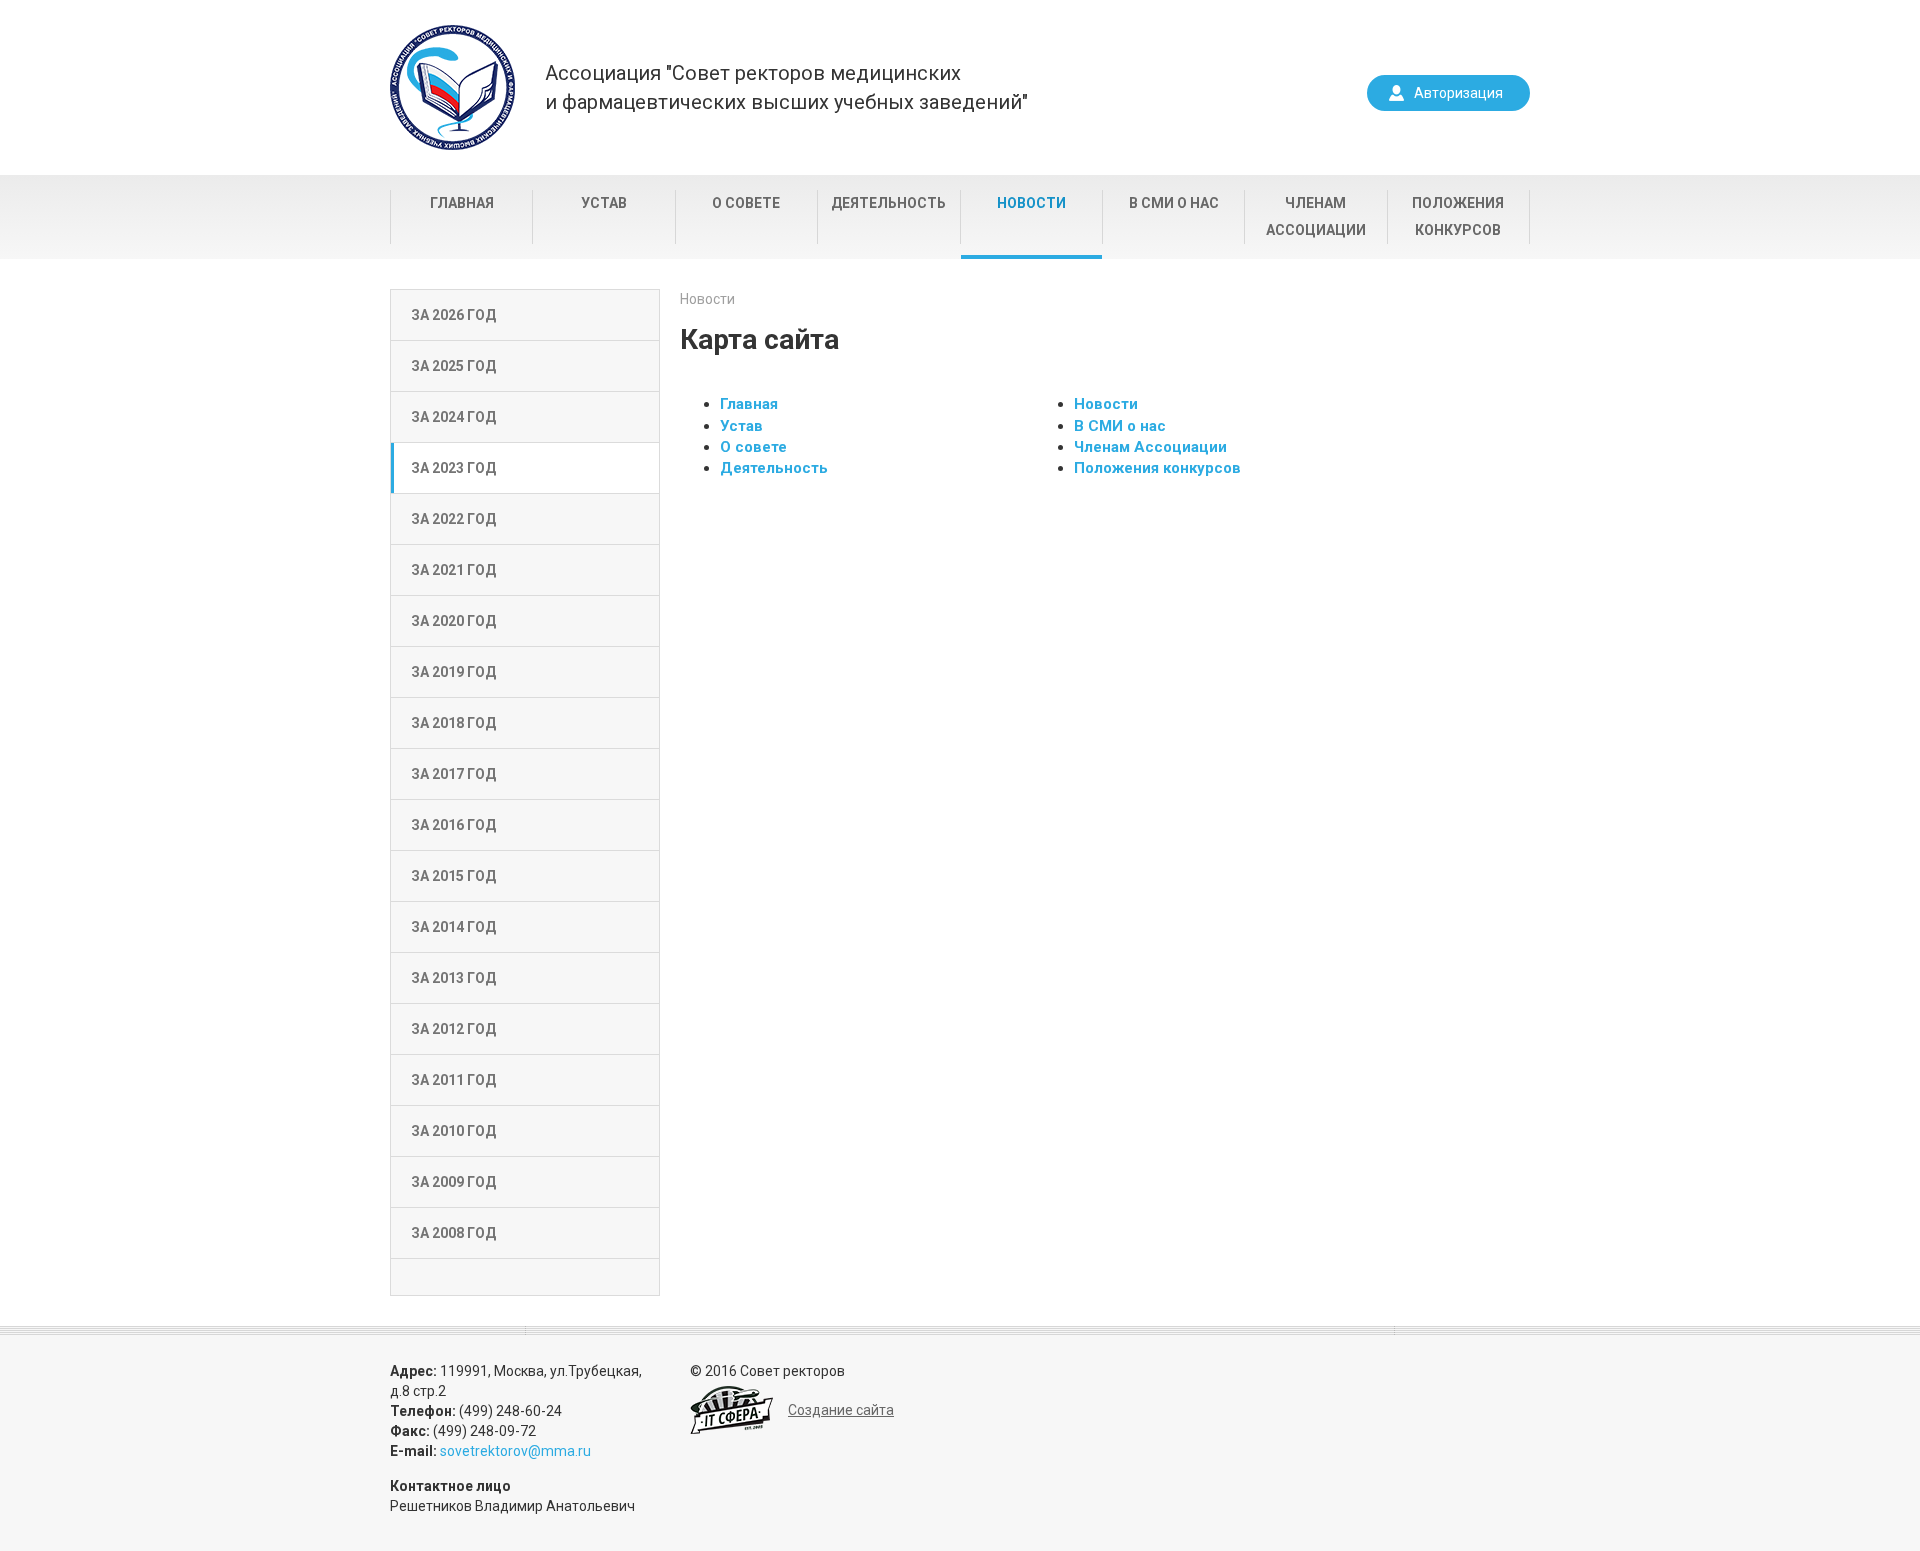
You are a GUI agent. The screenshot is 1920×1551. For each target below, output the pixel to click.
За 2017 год (453, 774)
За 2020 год (453, 621)
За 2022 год (453, 519)
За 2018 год (453, 723)
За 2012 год (453, 1029)
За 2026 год (453, 315)
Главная (462, 203)
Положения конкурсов (1458, 216)
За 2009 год (453, 1182)
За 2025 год (453, 366)
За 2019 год (453, 672)
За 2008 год (453, 1233)
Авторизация (1458, 93)
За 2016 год (453, 825)
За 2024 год (453, 417)
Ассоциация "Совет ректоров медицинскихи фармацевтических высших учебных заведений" (786, 87)
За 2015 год (453, 876)
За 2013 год (453, 978)
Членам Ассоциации (1316, 216)
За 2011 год (453, 1080)
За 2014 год (453, 927)
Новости (1031, 203)
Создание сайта (841, 1410)
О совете (746, 203)
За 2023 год (453, 468)
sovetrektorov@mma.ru (515, 1451)
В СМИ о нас (1174, 203)
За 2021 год (453, 570)
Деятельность (888, 203)
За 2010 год (453, 1131)
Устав (604, 203)
